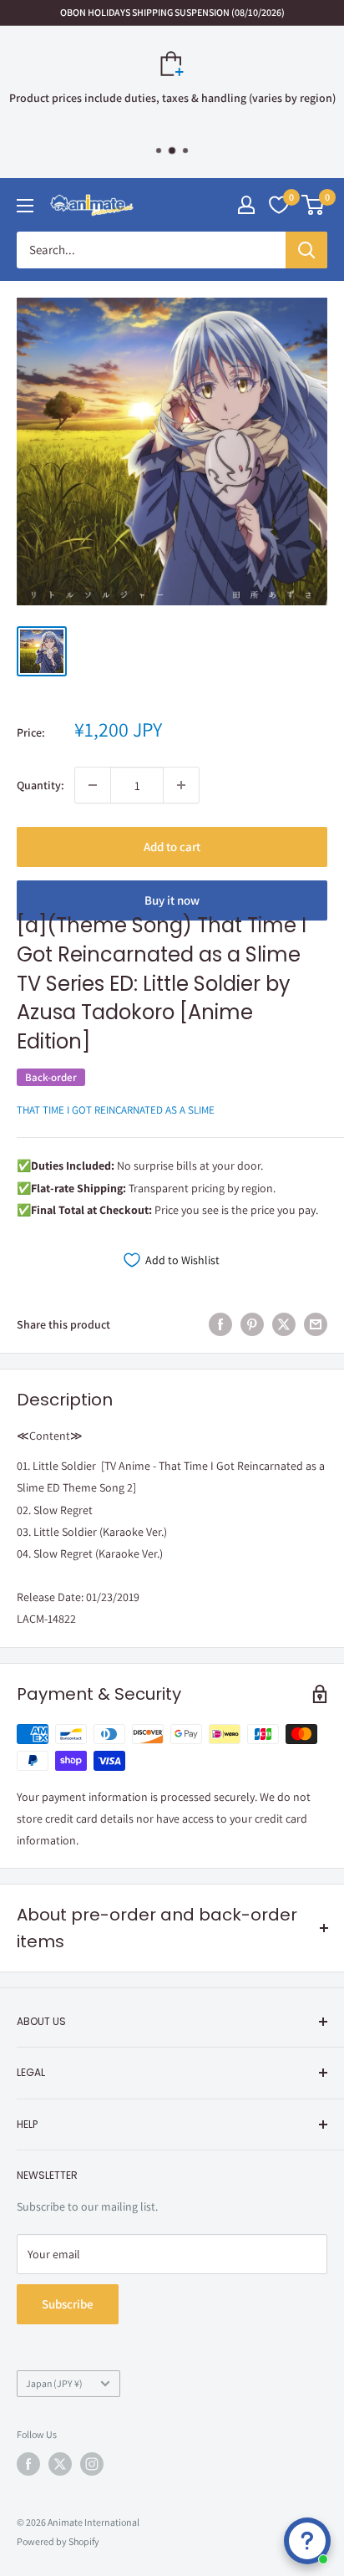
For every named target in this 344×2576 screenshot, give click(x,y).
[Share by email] (316, 1325)
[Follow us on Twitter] (60, 2464)
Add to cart (172, 847)
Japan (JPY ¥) (54, 2383)
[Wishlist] (279, 205)
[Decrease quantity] (93, 785)
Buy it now (172, 900)
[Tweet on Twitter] (284, 1325)
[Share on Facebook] (220, 1325)
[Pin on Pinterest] (252, 1325)
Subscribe (68, 2304)
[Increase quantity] (181, 785)
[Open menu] (25, 206)
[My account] (246, 205)
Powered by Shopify (58, 2541)
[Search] (306, 250)
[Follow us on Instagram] (92, 2464)
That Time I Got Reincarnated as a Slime (116, 1110)
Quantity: (40, 785)
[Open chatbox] (307, 2541)
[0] (314, 205)
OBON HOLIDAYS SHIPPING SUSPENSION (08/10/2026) (172, 12)
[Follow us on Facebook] (28, 2464)
